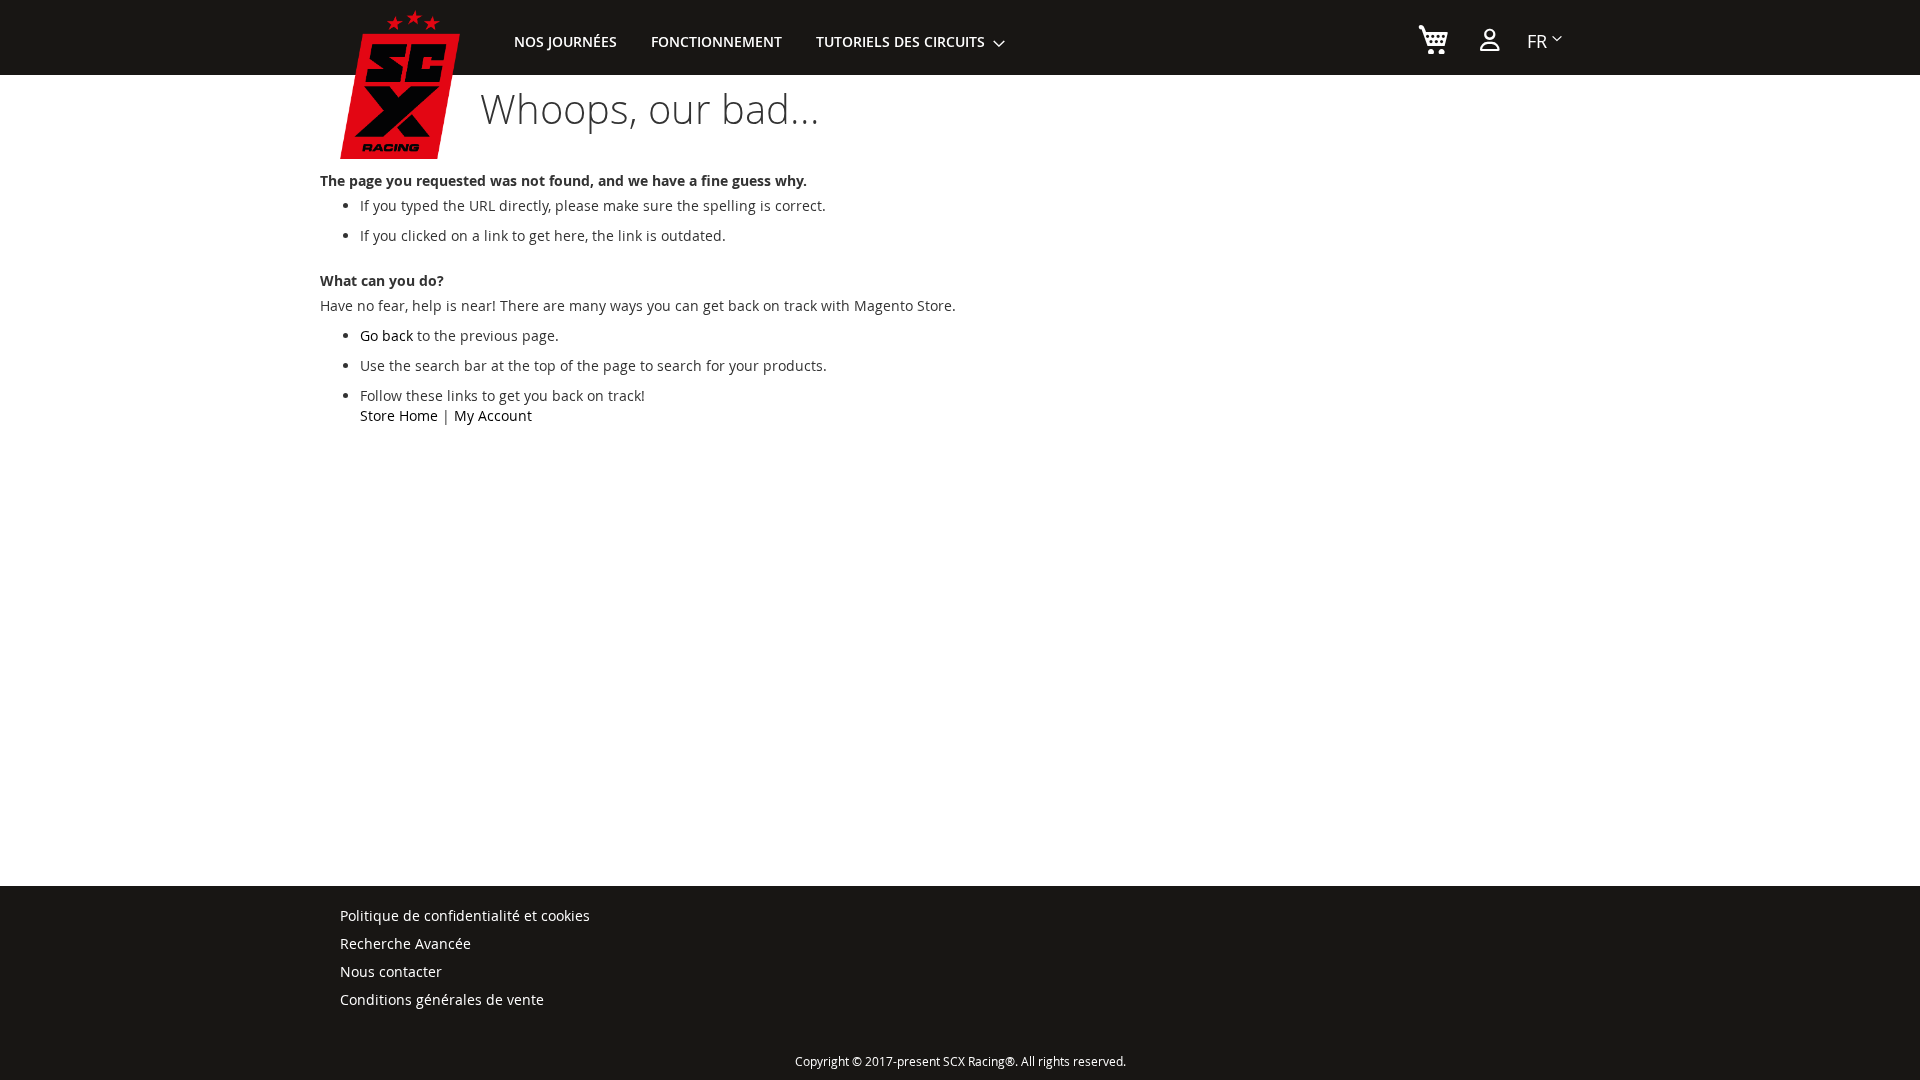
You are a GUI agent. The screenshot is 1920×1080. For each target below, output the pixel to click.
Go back (386, 335)
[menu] (753, 41)
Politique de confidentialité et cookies (465, 915)
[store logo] (400, 84)
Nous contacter (391, 971)
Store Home (399, 415)
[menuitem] (565, 41)
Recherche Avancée (405, 943)
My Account (493, 415)
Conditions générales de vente (442, 999)
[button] (1544, 41)
